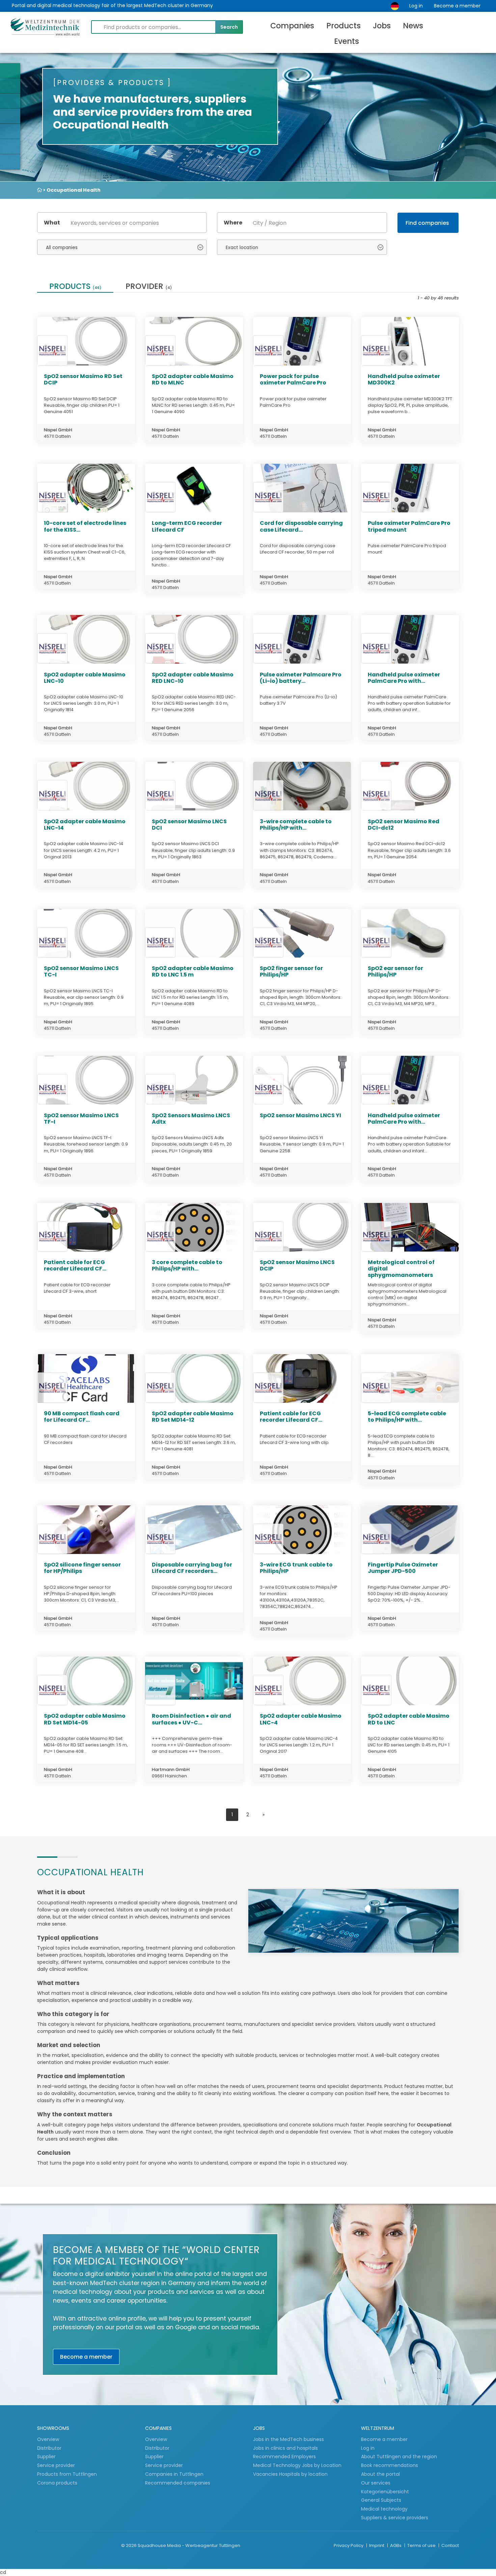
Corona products (57, 2483)
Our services (376, 2483)
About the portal (380, 2474)
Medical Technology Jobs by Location (297, 2465)
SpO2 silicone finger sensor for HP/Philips (82, 1568)
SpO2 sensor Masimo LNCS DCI (189, 825)
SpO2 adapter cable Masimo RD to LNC (409, 1719)
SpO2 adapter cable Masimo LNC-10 (85, 678)
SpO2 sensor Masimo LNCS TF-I (81, 1119)
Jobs (382, 26)
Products (343, 26)
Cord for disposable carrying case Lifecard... (301, 526)
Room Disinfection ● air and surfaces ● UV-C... (191, 1719)
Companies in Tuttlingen (174, 2474)
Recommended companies (178, 2483)
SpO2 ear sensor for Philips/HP (395, 971)
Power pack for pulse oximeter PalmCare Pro (293, 379)
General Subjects (381, 2500)
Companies (292, 26)
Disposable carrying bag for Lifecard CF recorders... (192, 1568)
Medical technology (384, 2509)
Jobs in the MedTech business (288, 2439)
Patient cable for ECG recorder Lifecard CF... (75, 1265)
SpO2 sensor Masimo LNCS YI (300, 1115)
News (413, 26)
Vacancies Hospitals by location (290, 2474)
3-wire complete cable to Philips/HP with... (296, 825)
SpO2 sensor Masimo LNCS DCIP (297, 1265)
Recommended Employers (284, 2457)
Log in (416, 6)
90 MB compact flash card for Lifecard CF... (82, 1417)
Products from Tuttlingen (67, 2474)
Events (347, 41)
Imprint (377, 2545)
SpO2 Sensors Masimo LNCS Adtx (191, 1119)
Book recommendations (390, 2465)
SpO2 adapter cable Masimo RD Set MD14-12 (193, 1417)
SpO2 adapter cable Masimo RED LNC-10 (193, 678)
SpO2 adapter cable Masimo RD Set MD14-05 (85, 1719)
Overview (48, 2439)
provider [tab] (149, 287)
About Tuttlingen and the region (399, 2457)
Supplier (47, 2457)
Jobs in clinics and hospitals (285, 2448)
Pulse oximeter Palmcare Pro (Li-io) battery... (301, 678)
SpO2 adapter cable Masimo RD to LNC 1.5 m (193, 971)
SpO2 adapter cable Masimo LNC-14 (85, 825)
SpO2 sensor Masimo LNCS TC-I (81, 971)
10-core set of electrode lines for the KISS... (85, 526)
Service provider (57, 2465)
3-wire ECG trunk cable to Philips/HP (296, 1568)
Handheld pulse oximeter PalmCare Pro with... (404, 678)
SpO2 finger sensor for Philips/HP (291, 971)
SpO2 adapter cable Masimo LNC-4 (301, 1719)
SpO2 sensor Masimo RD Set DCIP (83, 379)
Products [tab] (75, 287)
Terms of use (422, 2545)
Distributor (50, 2448)
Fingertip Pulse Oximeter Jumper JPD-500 (403, 1568)
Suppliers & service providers (395, 2518)
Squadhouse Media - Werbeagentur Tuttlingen (189, 2545)
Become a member (457, 6)
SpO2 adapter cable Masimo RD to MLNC (193, 379)
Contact (450, 2545)
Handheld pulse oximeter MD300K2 (404, 379)
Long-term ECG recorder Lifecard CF (187, 526)
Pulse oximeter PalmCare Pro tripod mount (409, 526)
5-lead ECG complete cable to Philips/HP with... (407, 1417)
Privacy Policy (349, 2545)
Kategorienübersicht (385, 2492)
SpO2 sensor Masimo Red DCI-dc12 (404, 825)
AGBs (396, 2545)
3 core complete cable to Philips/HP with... (187, 1265)
